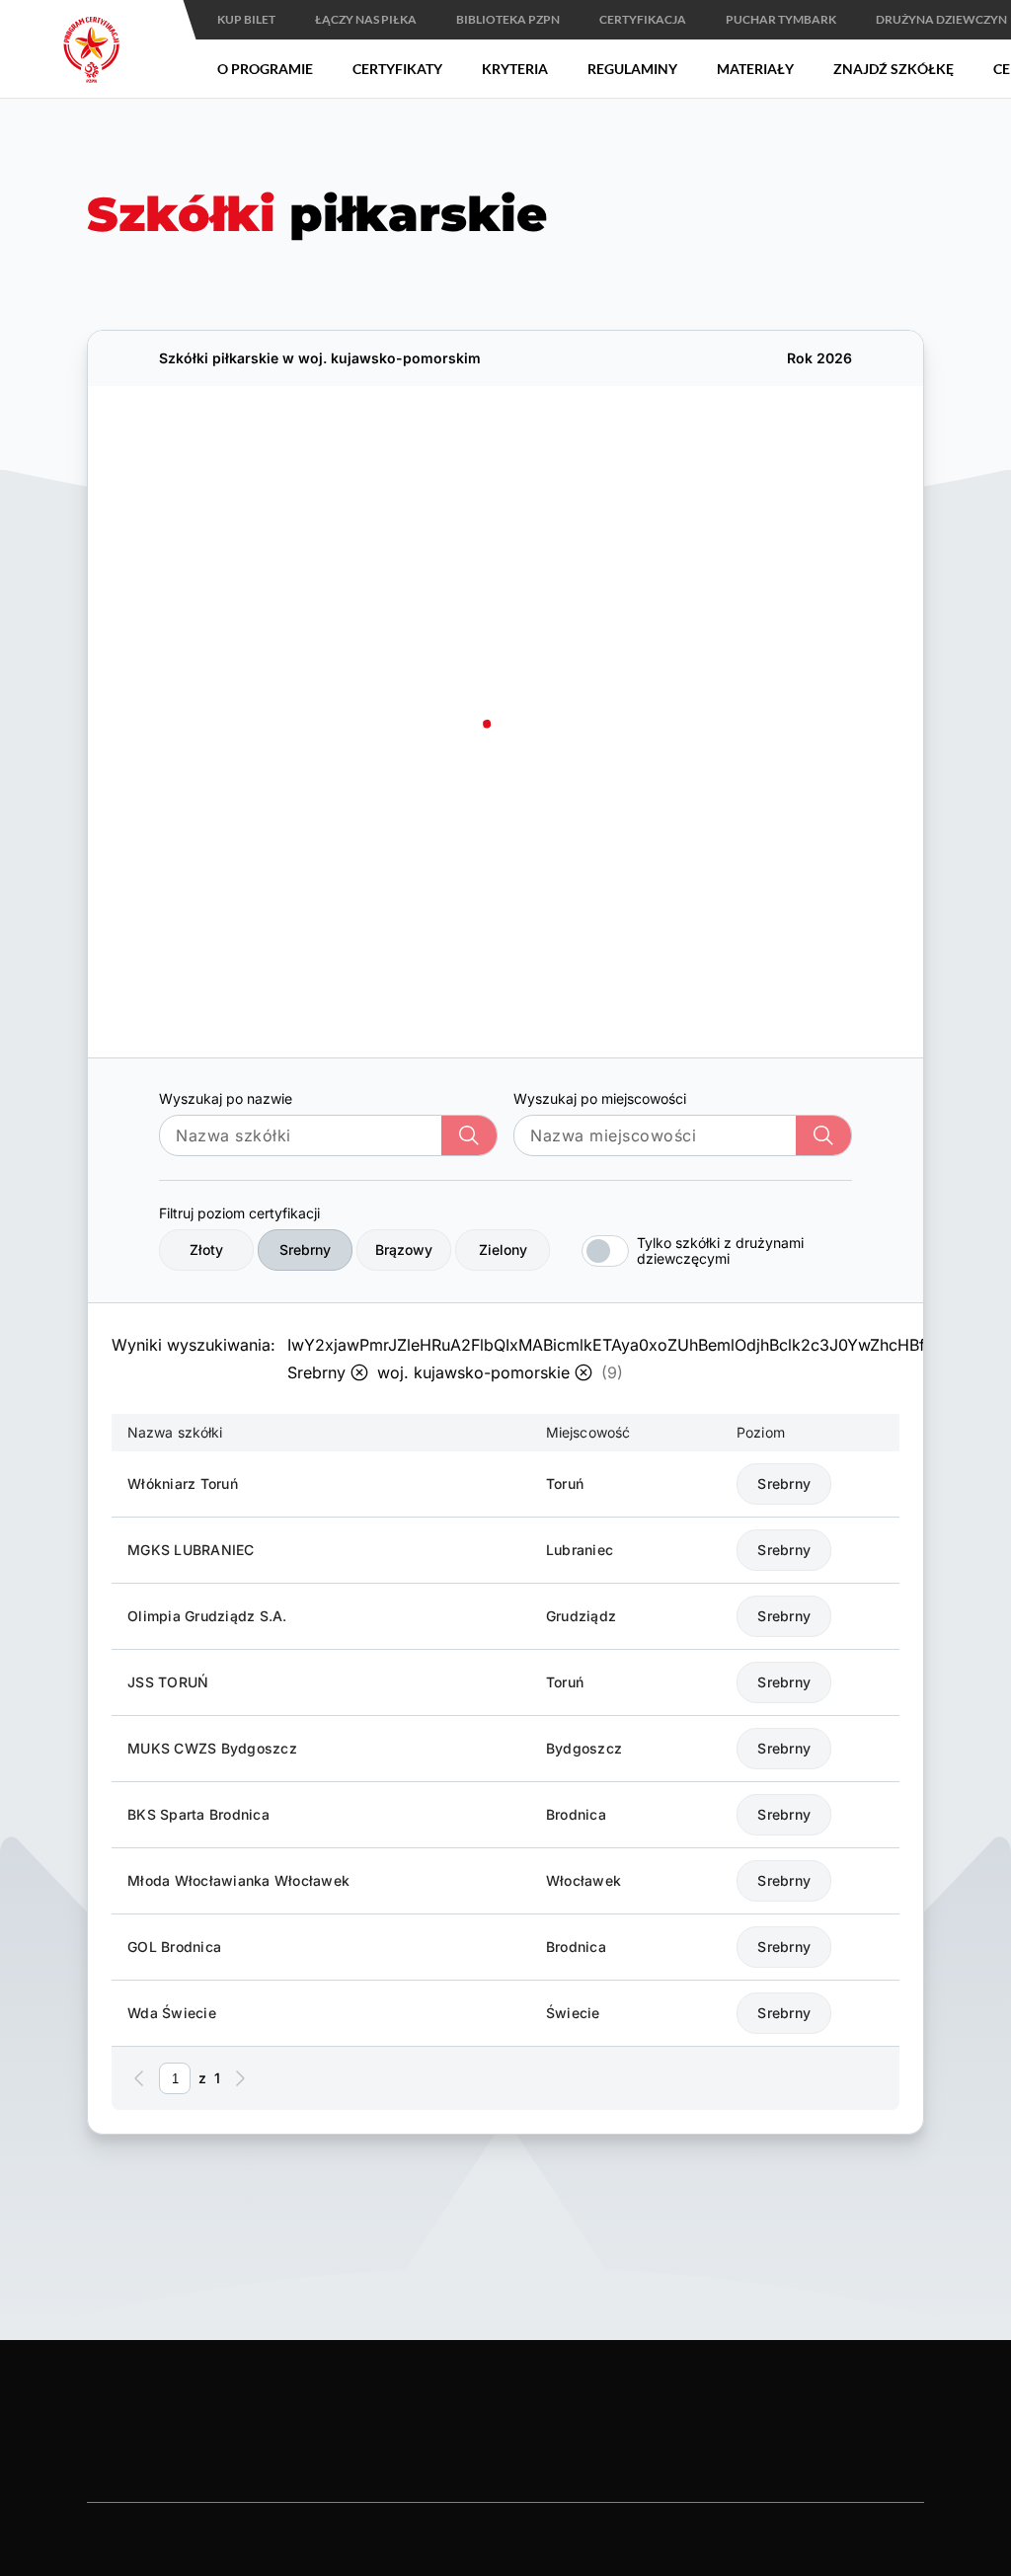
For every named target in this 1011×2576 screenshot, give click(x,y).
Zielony (503, 1249)
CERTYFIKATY (397, 69)
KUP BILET (246, 19)
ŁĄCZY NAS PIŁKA (366, 19)
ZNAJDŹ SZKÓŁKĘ (894, 69)
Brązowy (404, 1249)
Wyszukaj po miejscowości (600, 1098)
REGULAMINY (632, 69)
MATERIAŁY (755, 69)
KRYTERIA (515, 69)
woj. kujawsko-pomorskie (473, 1372)
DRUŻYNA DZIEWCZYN (941, 19)
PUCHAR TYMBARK (781, 19)
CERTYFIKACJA (643, 19)
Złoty (206, 1249)
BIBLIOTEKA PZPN (508, 19)
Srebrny (305, 1249)
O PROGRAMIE (265, 69)
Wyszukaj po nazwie (226, 1098)
